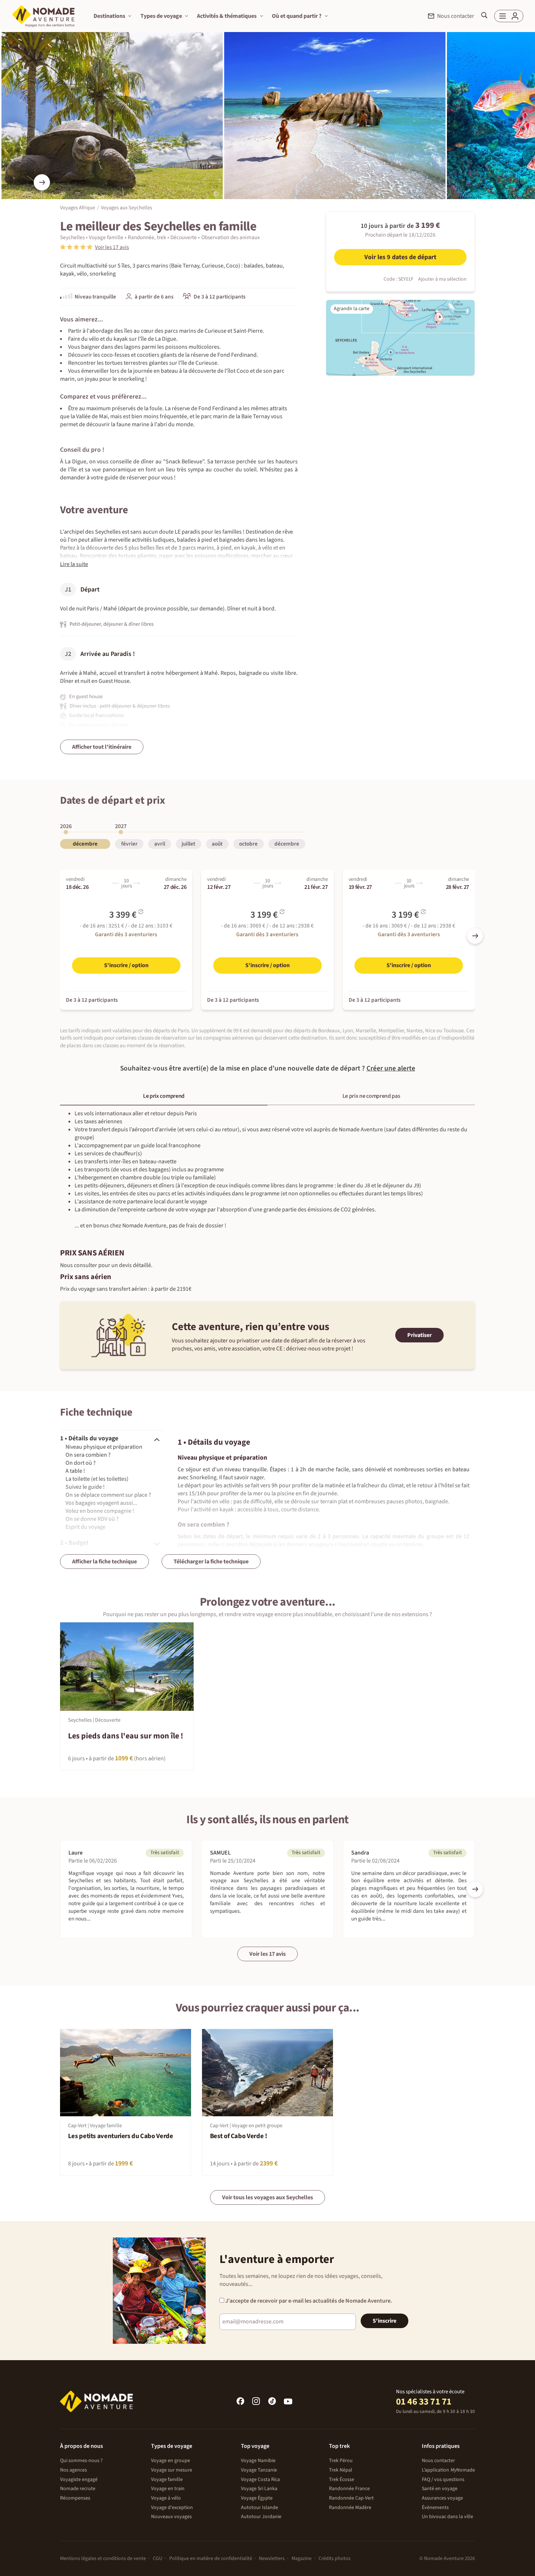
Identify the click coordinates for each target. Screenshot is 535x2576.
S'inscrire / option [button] (126, 965)
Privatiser (419, 1335)
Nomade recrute (78, 2489)
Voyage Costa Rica (260, 2480)
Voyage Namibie (258, 2461)
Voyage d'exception (172, 2508)
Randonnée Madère (350, 2508)
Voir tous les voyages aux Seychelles (267, 2197)
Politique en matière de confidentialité (211, 2559)
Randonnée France (349, 2489)
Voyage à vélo (166, 2498)
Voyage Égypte (257, 2498)
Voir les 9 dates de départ (400, 257)
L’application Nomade (448, 2470)
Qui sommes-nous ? (81, 2461)
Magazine (302, 2559)
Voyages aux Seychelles (126, 208)
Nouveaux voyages (171, 2517)
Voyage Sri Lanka (259, 2489)
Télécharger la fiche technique (211, 1562)
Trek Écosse (342, 2480)
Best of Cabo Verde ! (239, 2136)
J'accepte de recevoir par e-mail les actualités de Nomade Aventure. (308, 2301)
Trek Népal (341, 2470)
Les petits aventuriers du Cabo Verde (121, 2136)
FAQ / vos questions (443, 2480)
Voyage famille (167, 2480)
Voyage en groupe (171, 2461)
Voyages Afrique (78, 208)
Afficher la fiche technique (104, 1562)
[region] (267, 838)
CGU (158, 2559)
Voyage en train (168, 2489)
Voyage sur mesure (172, 2470)
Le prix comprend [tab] (164, 1096)
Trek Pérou (341, 2461)
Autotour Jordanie (261, 2517)
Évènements (435, 2508)
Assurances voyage (442, 2498)
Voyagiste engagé (79, 2480)
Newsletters (272, 2559)
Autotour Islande (259, 2508)
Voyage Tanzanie (259, 2470)
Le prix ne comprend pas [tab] (371, 1096)
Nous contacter (438, 2461)
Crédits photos (334, 2559)
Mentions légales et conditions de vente (103, 2559)
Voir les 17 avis (267, 1954)
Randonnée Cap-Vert (351, 2498)
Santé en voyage (440, 2489)
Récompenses (75, 2498)
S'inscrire (385, 2321)
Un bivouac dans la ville (447, 2517)
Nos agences (74, 2470)
